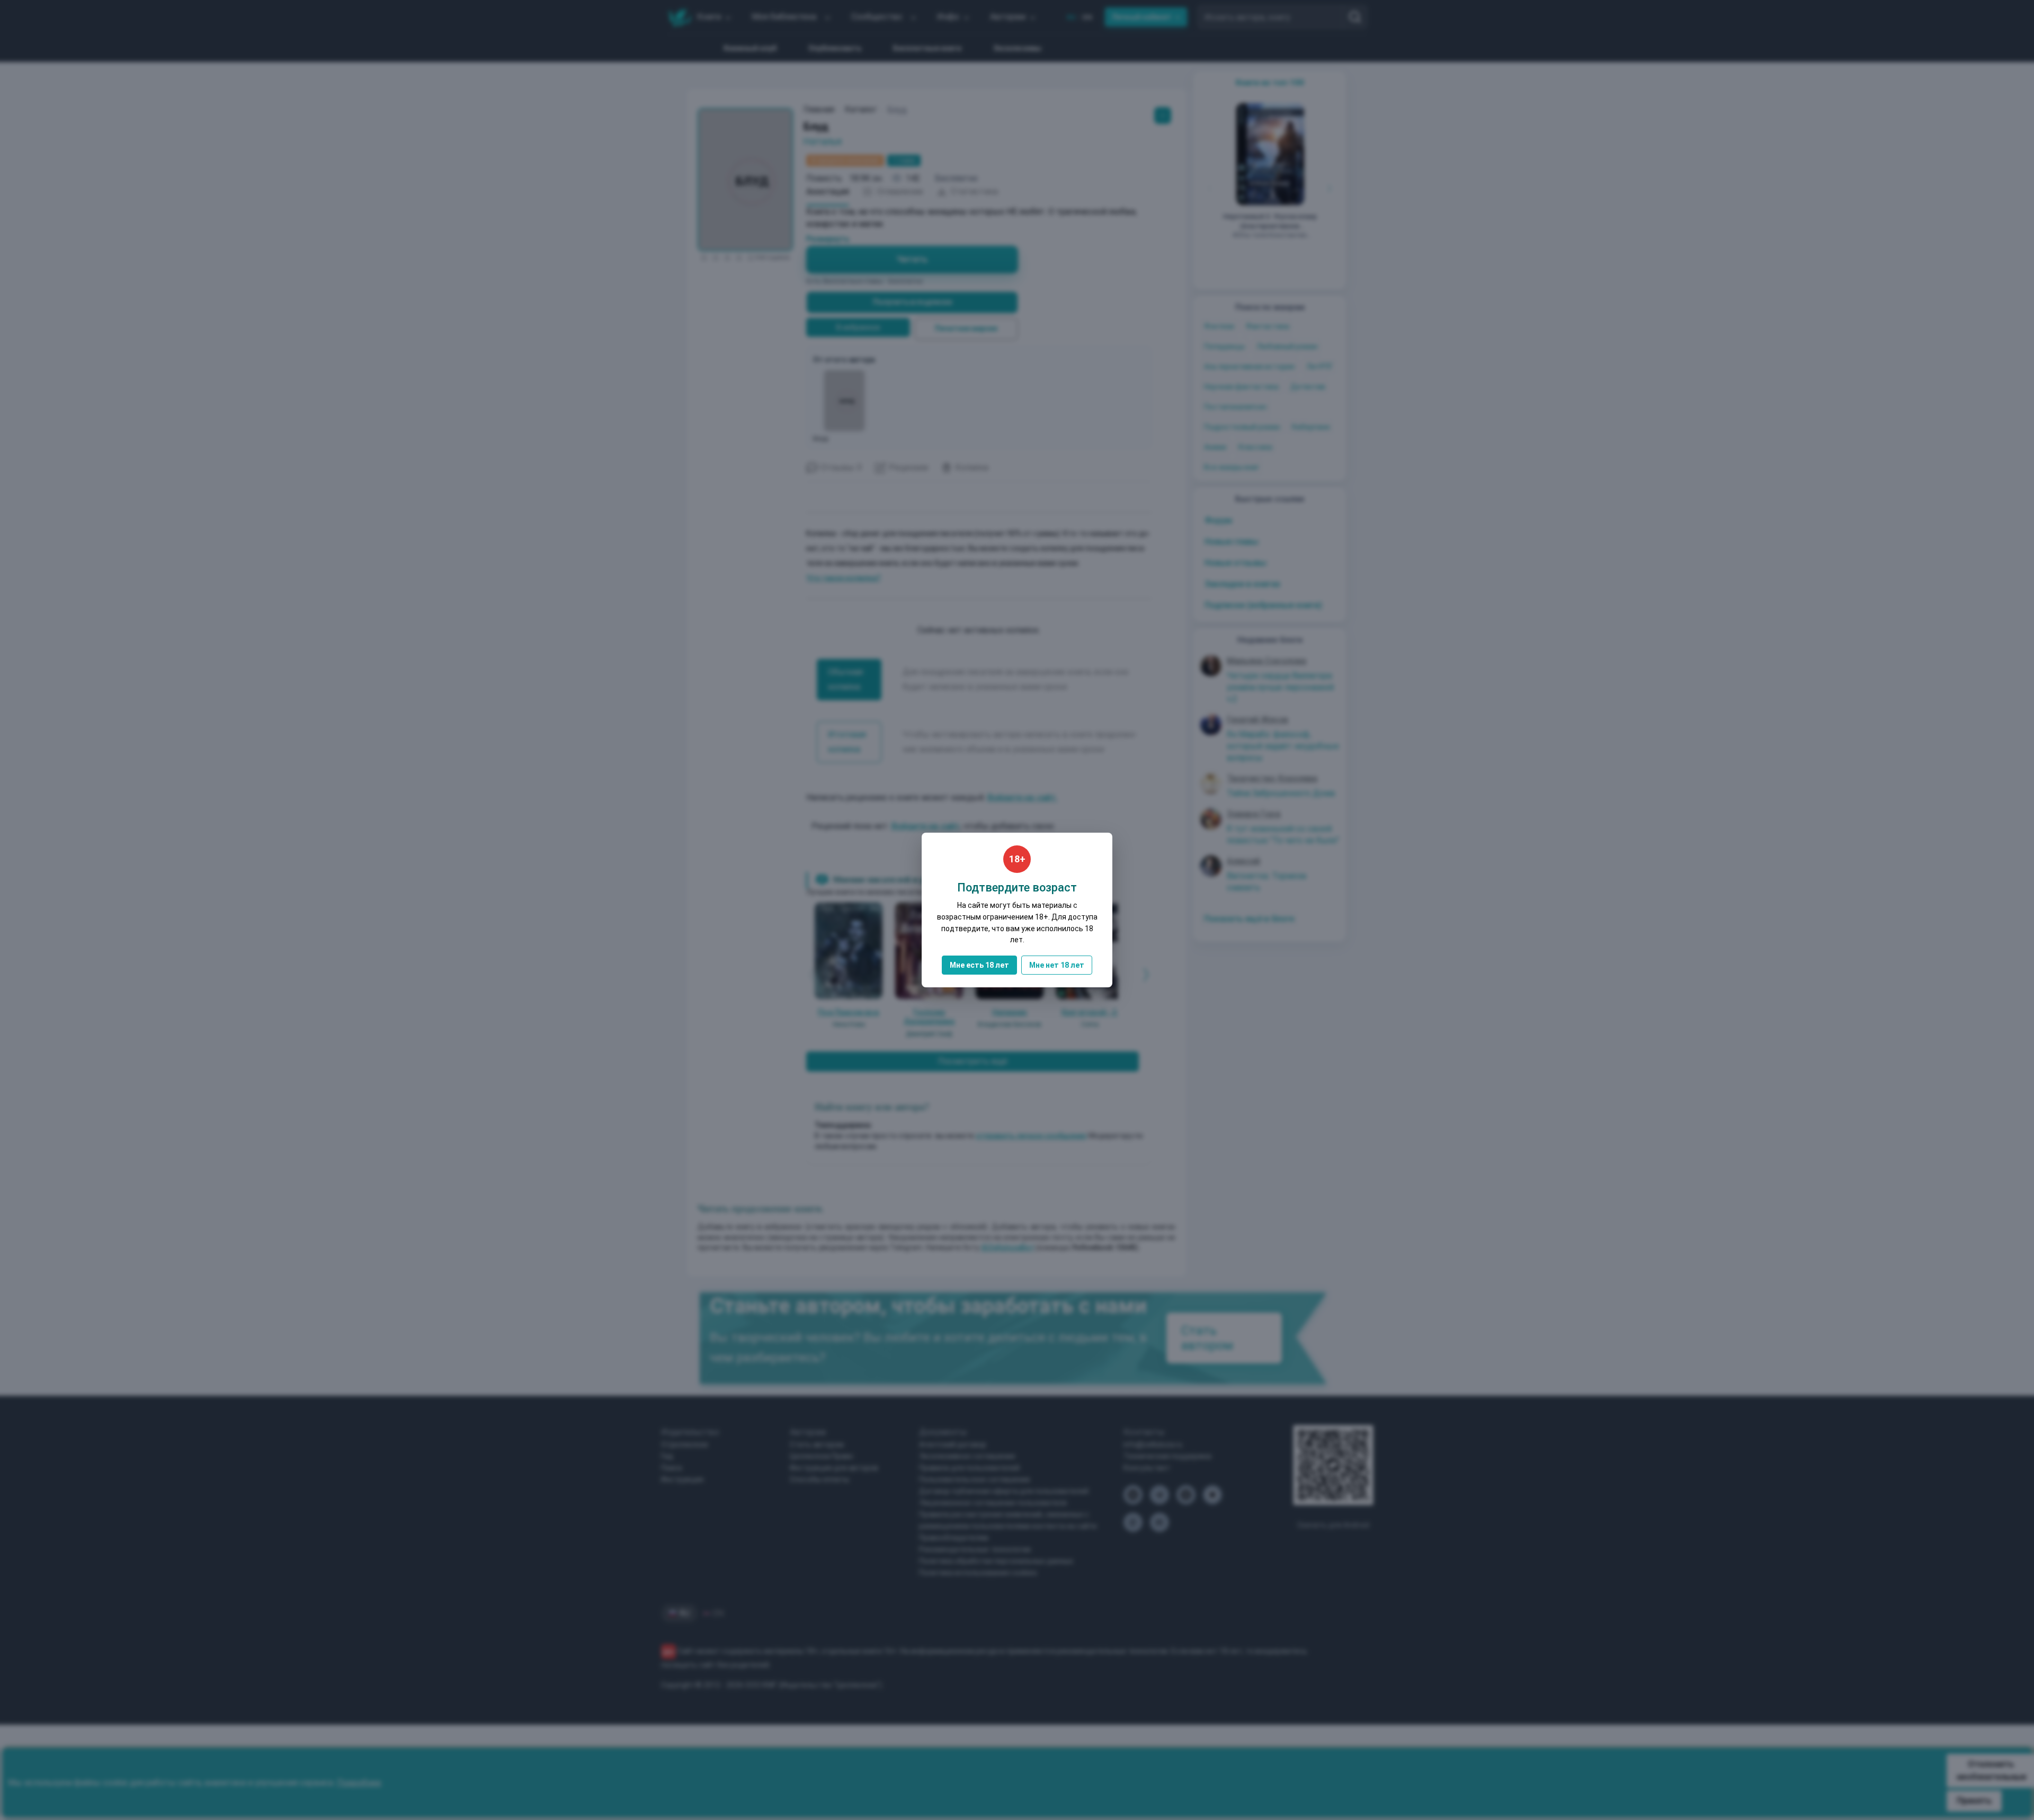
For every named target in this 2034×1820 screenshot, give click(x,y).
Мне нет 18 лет (1057, 965)
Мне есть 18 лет (979, 965)
